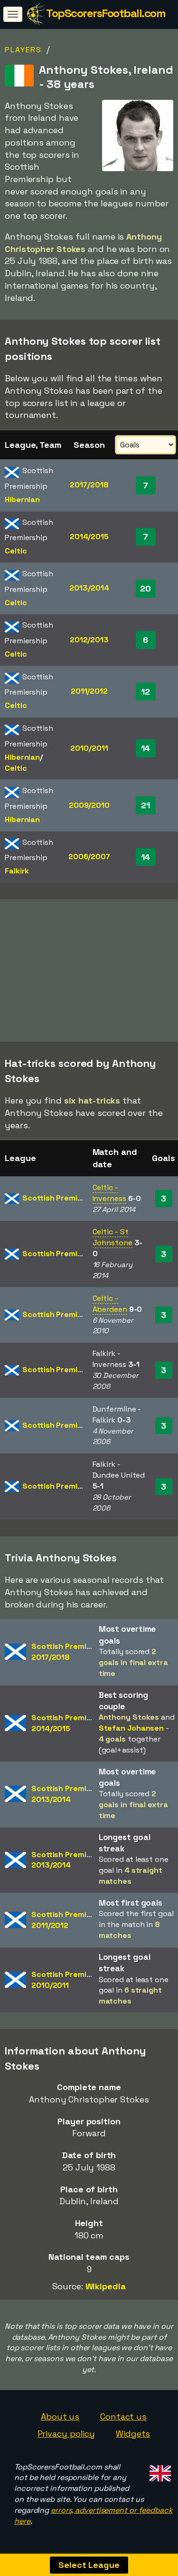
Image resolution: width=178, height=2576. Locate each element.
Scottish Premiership (61, 1198)
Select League (89, 2565)
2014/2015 (89, 537)
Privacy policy (66, 2434)
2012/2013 (89, 640)
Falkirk (17, 871)
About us (60, 2416)
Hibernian (22, 499)
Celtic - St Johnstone (112, 1237)
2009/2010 (89, 805)
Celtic (16, 551)
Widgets (133, 2434)
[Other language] (159, 2471)
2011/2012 (89, 691)
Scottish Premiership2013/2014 (70, 1794)
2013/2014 (89, 588)
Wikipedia (106, 2286)
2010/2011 (89, 748)
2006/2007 (89, 857)
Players (23, 50)
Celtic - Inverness (109, 1193)
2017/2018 (89, 485)
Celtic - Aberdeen (110, 1304)
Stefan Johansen (131, 1728)
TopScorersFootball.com (106, 13)
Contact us (123, 2416)
